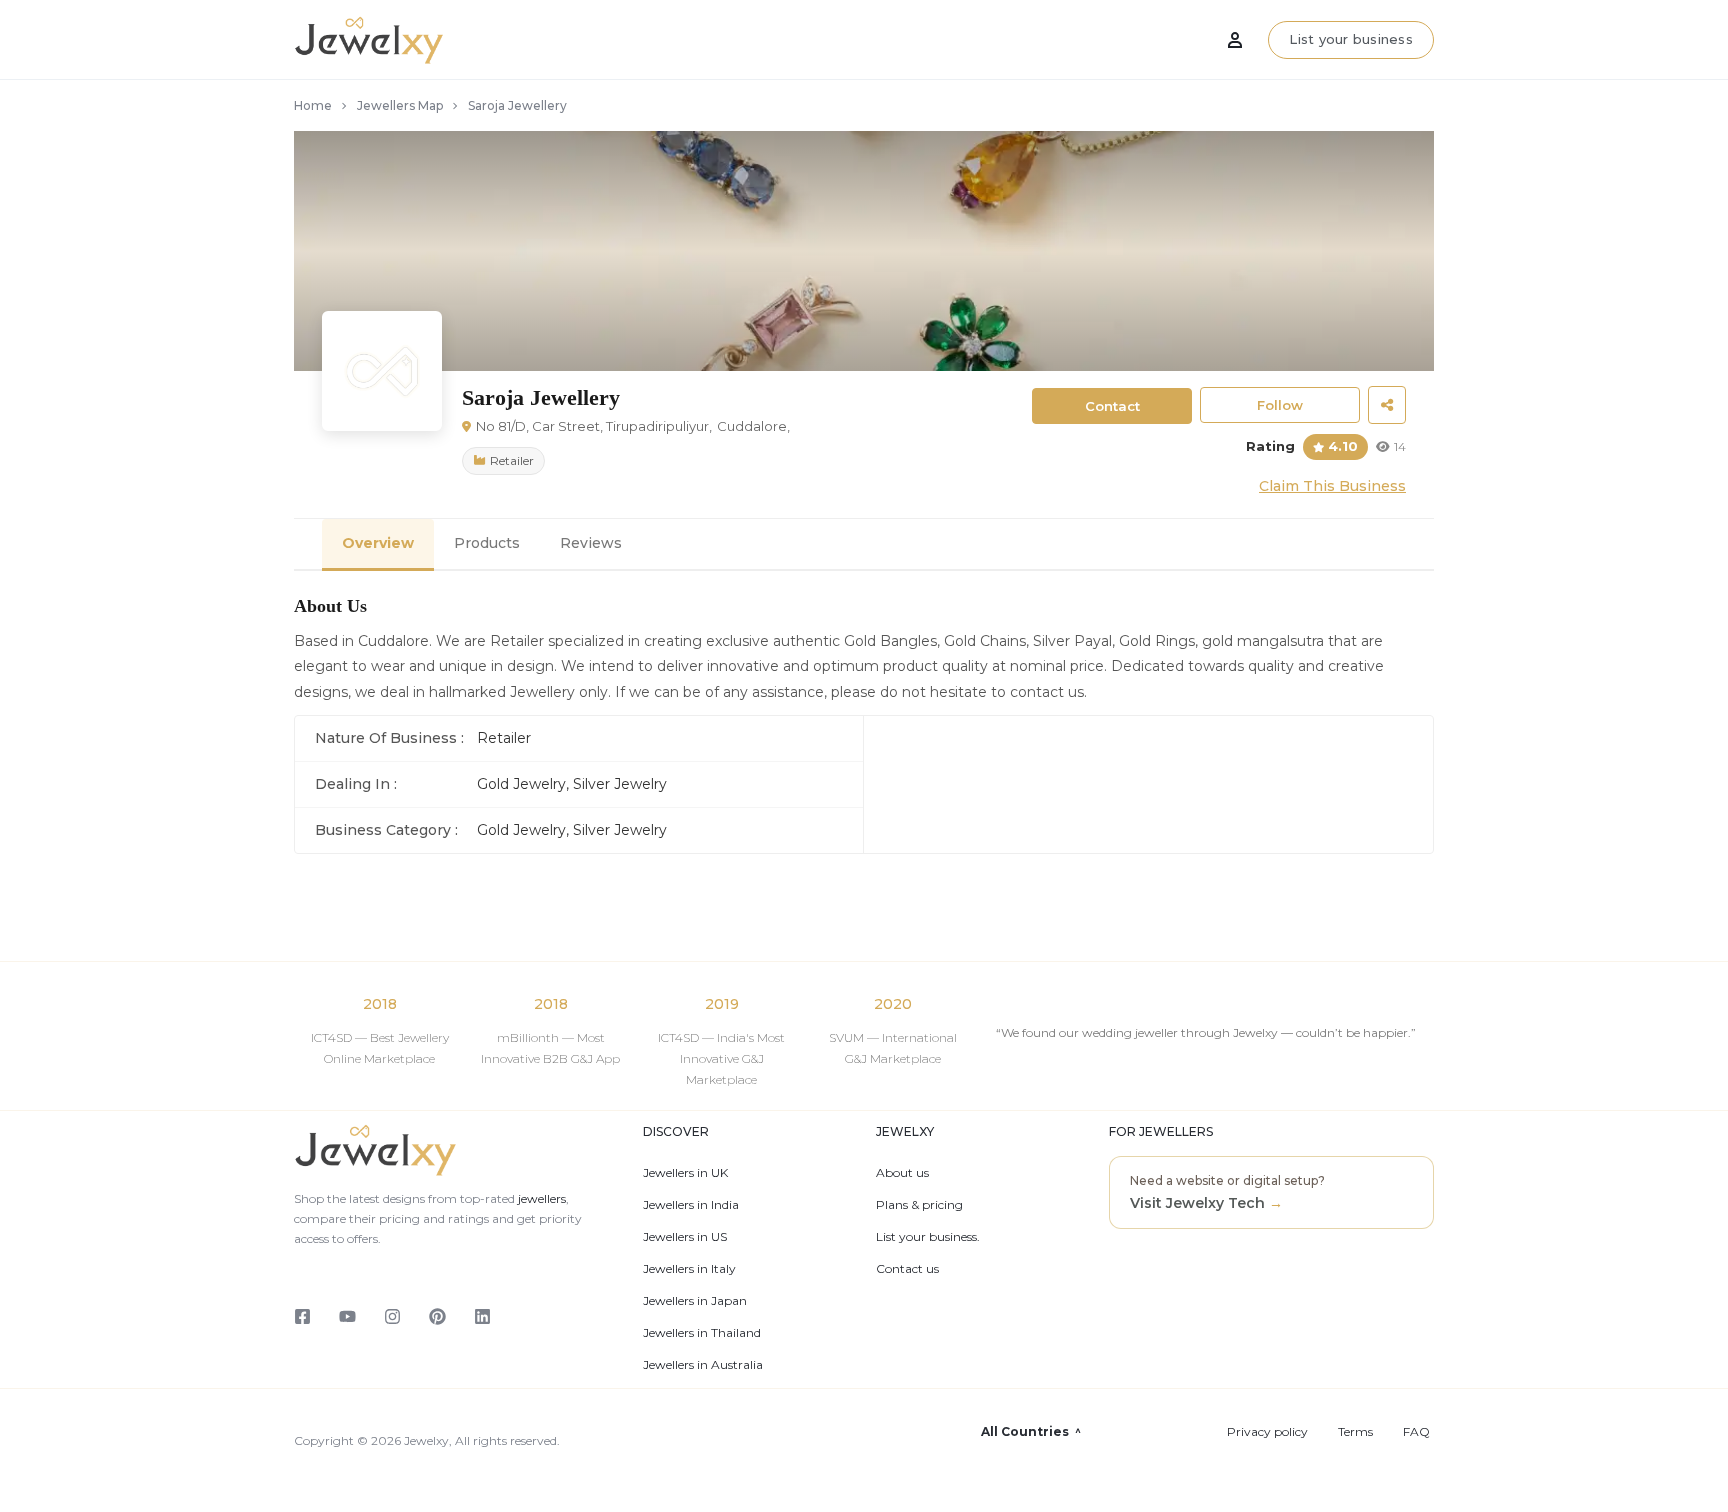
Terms (1355, 1432)
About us (902, 1173)
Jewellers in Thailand (702, 1333)
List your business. (928, 1237)
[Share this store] (1387, 405)
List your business (1351, 39)
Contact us (907, 1269)
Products (487, 543)
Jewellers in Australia (703, 1365)
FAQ (1416, 1432)
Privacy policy (1267, 1432)
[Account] (1235, 40)
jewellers (540, 1198)
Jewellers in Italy (689, 1269)
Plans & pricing (919, 1205)
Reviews (591, 543)
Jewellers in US (685, 1237)
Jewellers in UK (685, 1173)
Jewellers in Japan (695, 1301)
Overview (378, 543)
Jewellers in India (691, 1205)
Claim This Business (1332, 486)
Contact (1112, 406)
